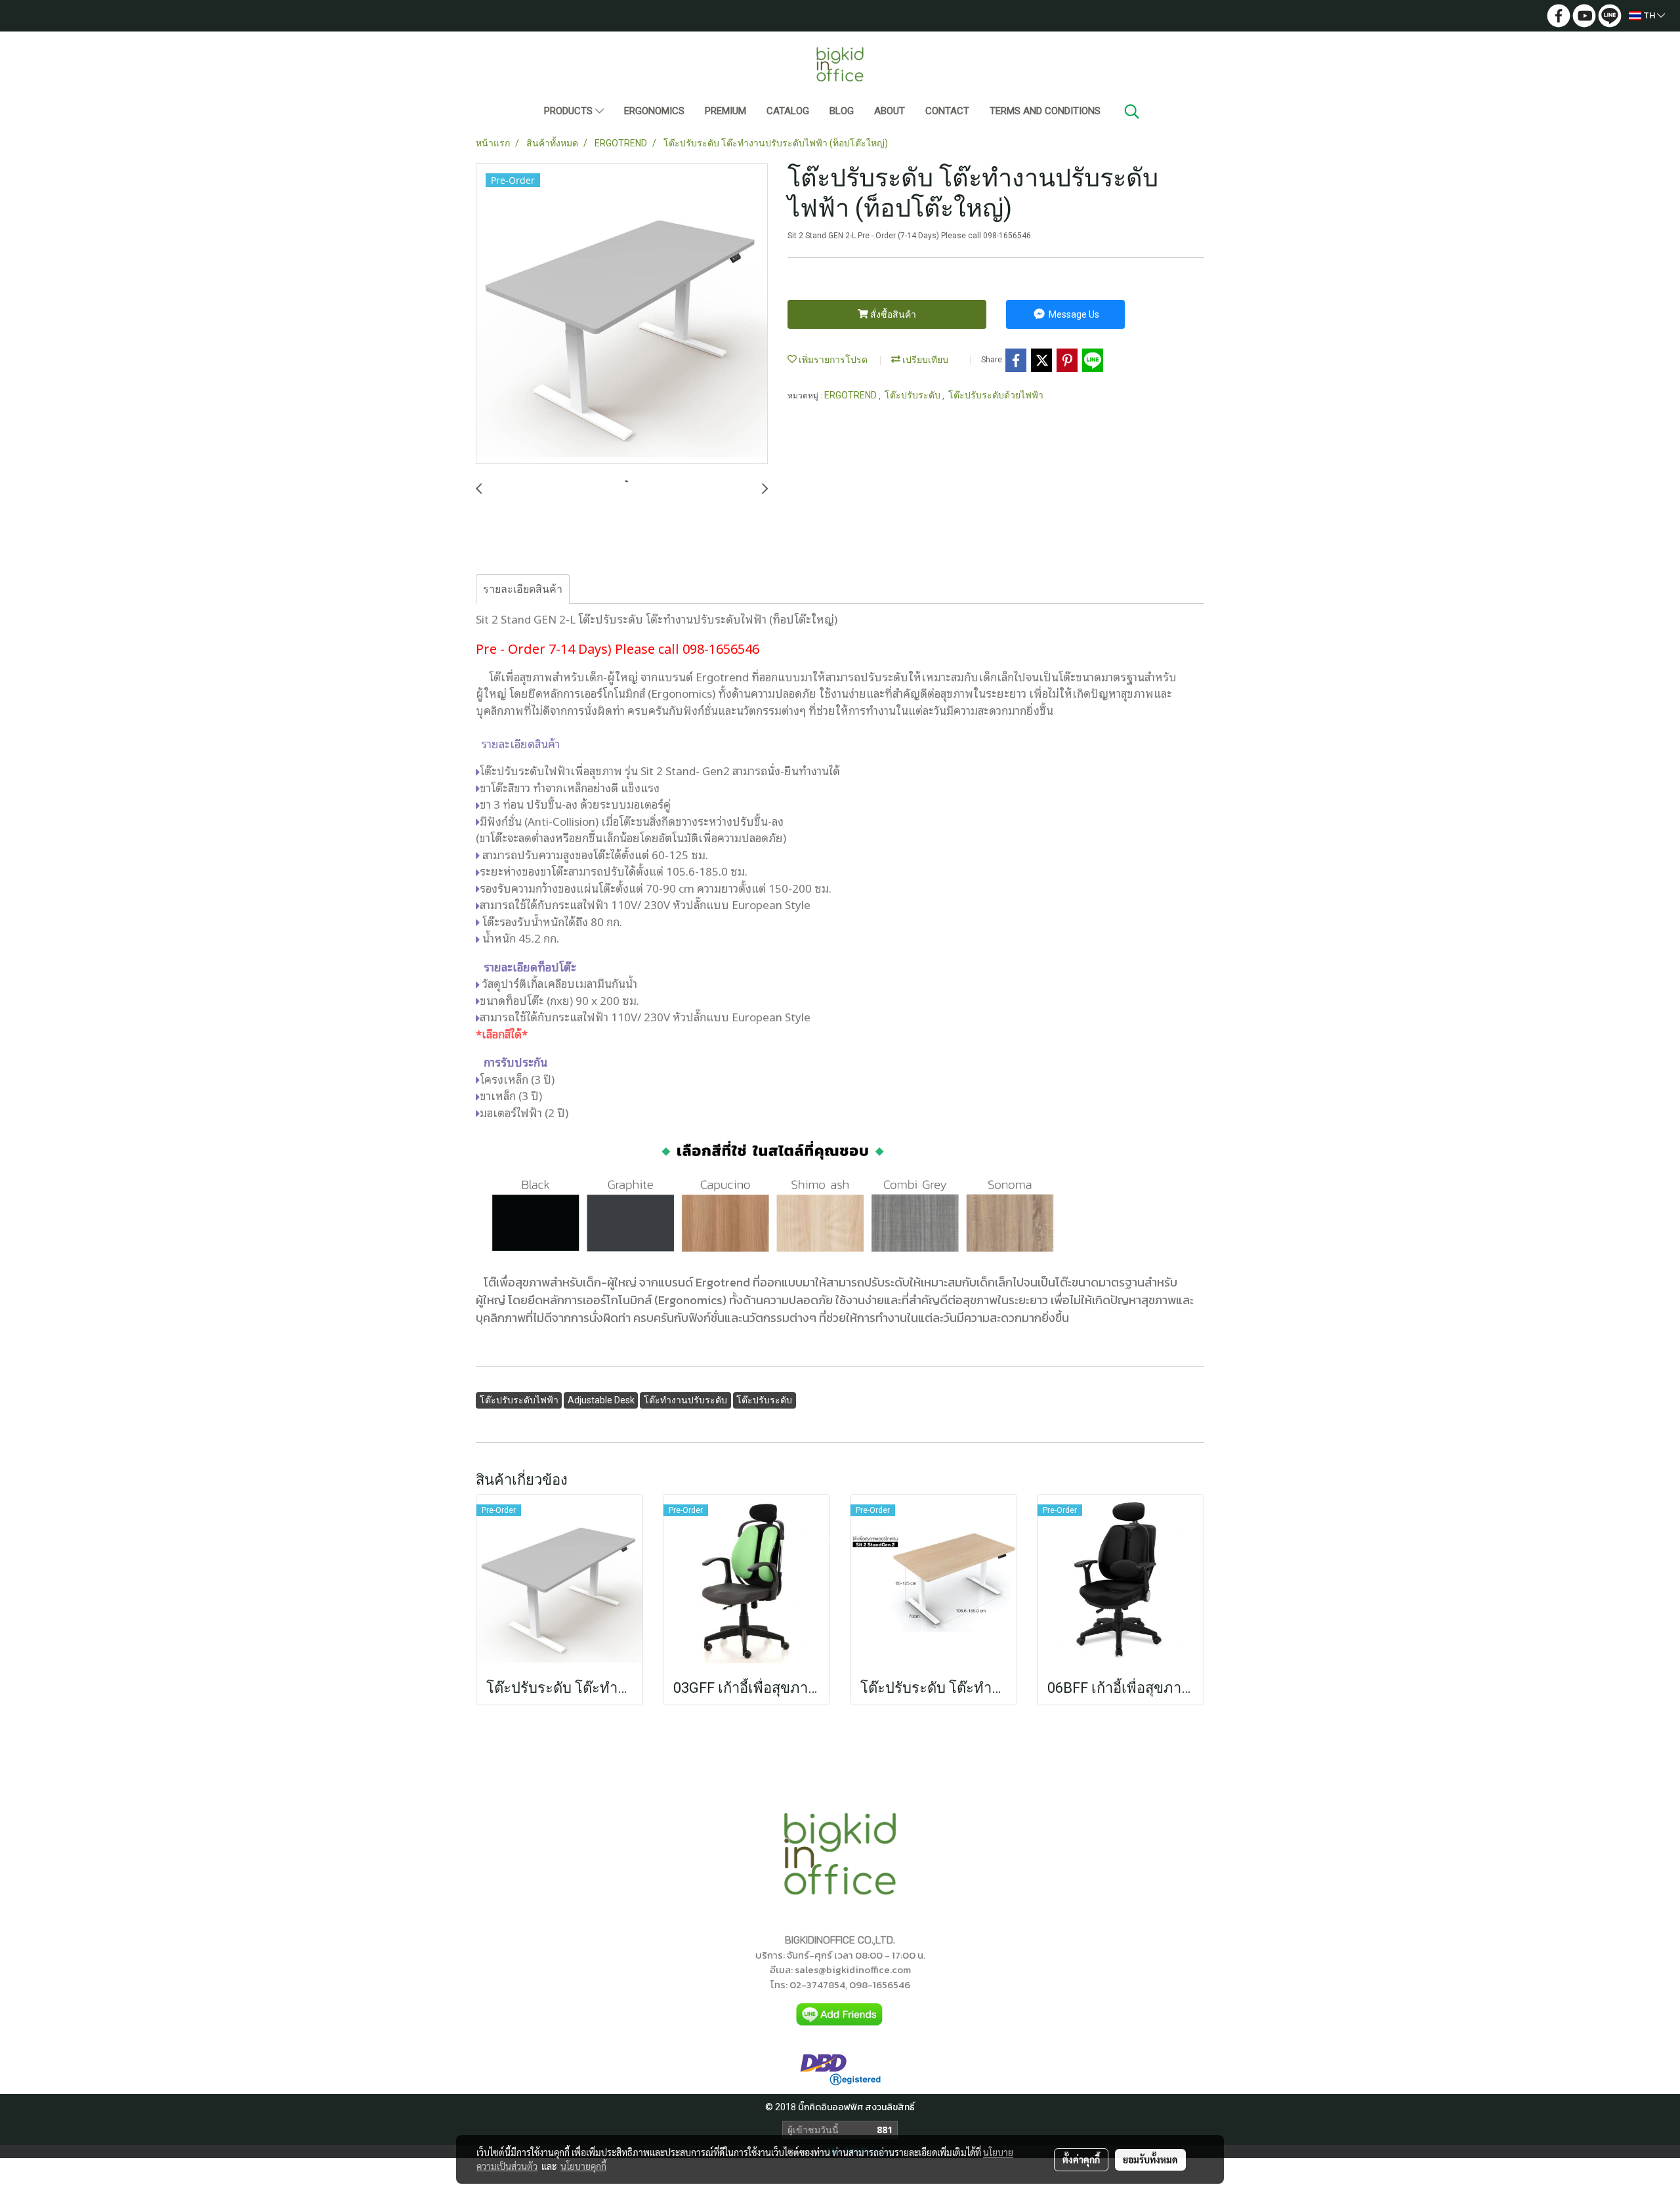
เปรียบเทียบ (924, 360)
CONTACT (947, 111)
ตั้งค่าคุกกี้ (1081, 2159)
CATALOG (788, 111)
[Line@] (840, 2014)
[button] (1132, 112)
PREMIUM (725, 111)
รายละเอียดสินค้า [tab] (523, 589)
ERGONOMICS (654, 111)
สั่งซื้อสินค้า (892, 314)
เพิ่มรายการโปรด (832, 360)
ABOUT (890, 111)
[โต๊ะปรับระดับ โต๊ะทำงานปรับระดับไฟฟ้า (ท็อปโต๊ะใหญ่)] (622, 314)
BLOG (842, 111)
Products (570, 111)
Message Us (1073, 314)
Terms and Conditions (1045, 111)
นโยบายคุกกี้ (583, 2166)
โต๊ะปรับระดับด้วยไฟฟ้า (996, 395)
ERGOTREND (851, 395)
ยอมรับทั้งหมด (1150, 2159)
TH (1649, 15)
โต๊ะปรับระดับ (913, 395)
